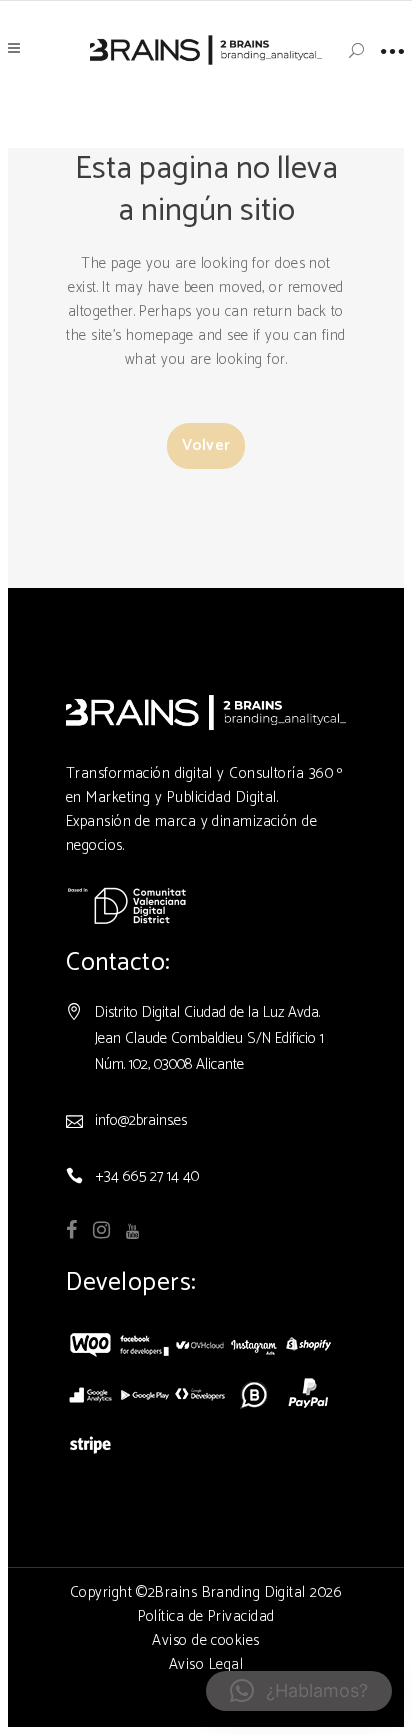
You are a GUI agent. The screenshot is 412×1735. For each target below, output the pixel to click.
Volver (206, 445)
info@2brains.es (141, 1120)
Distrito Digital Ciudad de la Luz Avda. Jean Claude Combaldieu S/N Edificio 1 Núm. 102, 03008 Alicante (209, 1038)
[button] (299, 1691)
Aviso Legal (206, 1664)
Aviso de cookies (205, 1640)
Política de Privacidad (206, 1616)
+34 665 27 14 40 (147, 1176)
